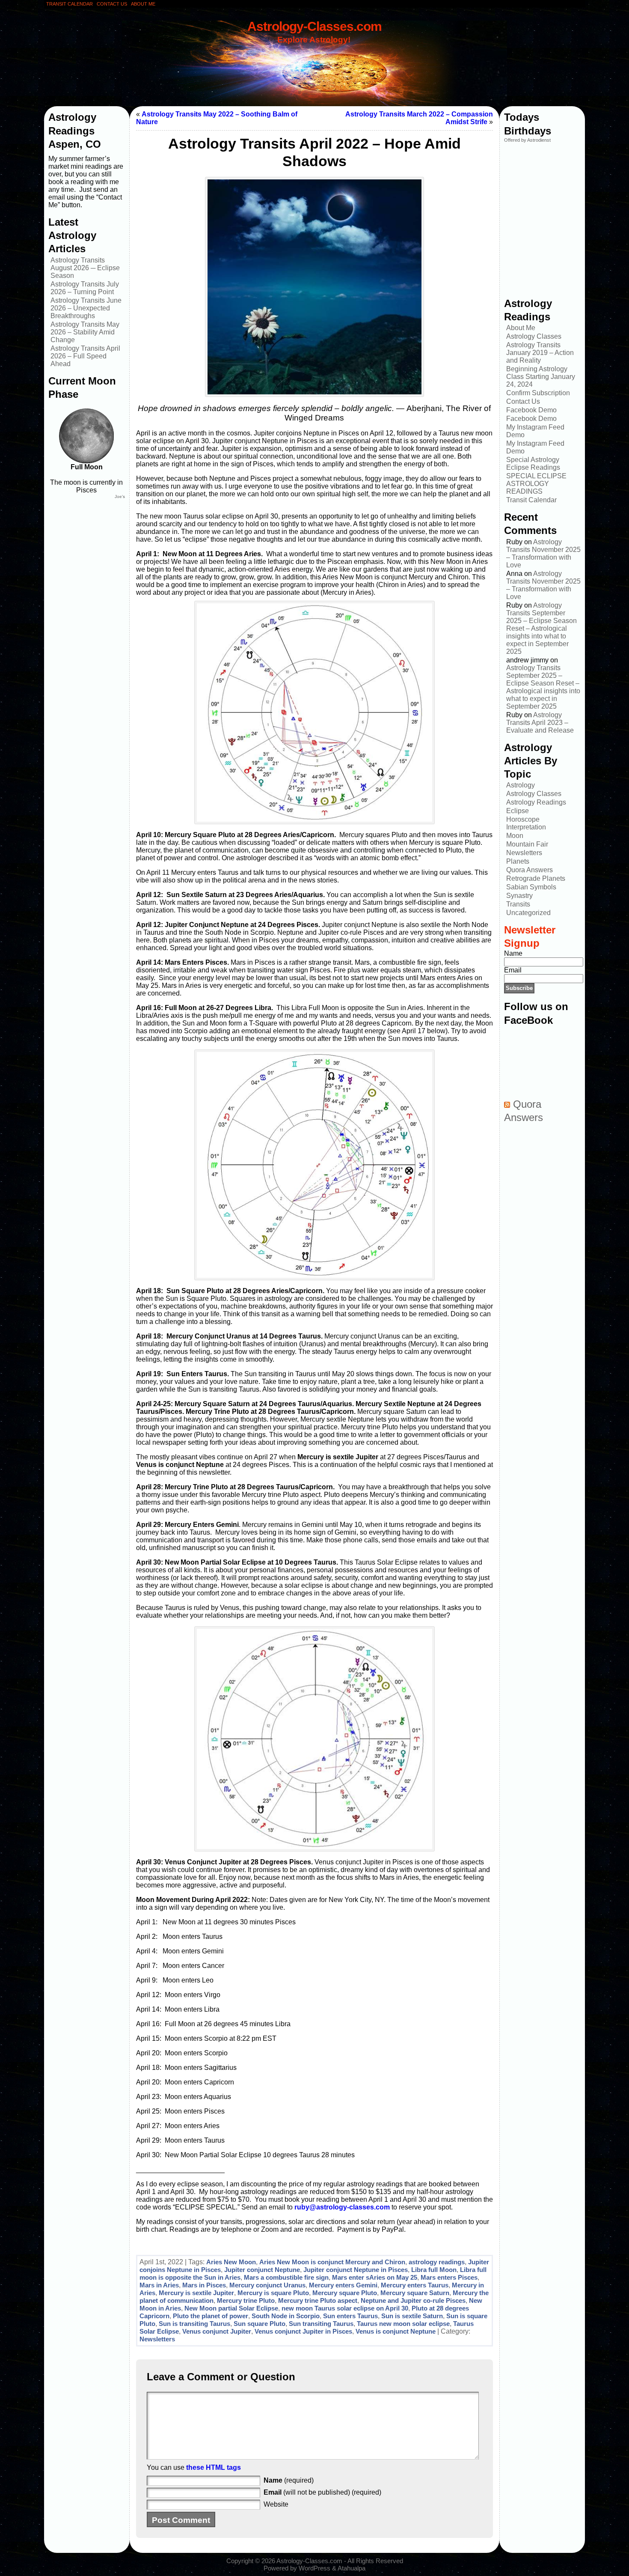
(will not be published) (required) (322, 2492)
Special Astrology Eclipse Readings (533, 464)
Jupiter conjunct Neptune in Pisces (356, 2270)
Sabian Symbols (531, 887)
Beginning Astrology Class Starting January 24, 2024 (541, 377)
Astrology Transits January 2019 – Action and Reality (540, 353)
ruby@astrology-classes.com (342, 2207)
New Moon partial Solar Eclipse (231, 2308)
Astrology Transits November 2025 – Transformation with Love (543, 553)
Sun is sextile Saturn (412, 2316)
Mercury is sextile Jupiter (196, 2293)
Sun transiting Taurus (321, 2324)
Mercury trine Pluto (246, 2300)
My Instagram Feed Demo (535, 431)
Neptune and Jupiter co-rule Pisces (413, 2300)
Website (276, 2504)
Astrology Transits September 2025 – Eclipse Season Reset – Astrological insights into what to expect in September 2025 (541, 628)
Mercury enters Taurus (415, 2285)
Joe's (120, 496)
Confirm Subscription (538, 393)
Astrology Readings (536, 802)
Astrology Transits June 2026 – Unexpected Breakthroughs (86, 308)
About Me (521, 328)
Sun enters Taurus (350, 2316)
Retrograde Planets (536, 878)
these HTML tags (214, 2467)
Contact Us (523, 401)
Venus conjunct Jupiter (217, 2331)
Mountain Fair (527, 844)
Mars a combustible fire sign (286, 2277)
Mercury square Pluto (345, 2293)
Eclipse (518, 811)
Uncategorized (528, 913)
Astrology (521, 785)
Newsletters (157, 2339)
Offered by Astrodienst (527, 140)
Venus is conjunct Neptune (396, 2331)
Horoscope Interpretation (526, 823)
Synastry (519, 896)
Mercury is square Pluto (273, 2293)
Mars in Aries (159, 2285)
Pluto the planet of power (211, 2316)
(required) (289, 2480)
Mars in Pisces (204, 2285)
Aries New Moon (231, 2262)
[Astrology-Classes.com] (314, 63)
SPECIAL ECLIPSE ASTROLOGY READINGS (536, 484)
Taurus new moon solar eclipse (403, 2324)
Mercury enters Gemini (343, 2285)
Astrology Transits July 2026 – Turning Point (85, 288)
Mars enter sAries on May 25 (375, 2277)
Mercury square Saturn (415, 2293)
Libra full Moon (434, 2270)
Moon (515, 836)
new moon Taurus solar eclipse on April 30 (345, 2308)
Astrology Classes (534, 336)
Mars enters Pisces (449, 2277)
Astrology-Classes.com (314, 26)
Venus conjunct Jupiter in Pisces (303, 2331)
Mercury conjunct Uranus (267, 2285)
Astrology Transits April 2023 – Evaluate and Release (540, 723)
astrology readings (437, 2262)
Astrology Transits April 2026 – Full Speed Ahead (85, 356)
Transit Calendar (531, 500)
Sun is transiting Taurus (194, 2324)
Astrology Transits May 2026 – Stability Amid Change (85, 332)
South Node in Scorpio (286, 2316)
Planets (518, 861)
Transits (518, 904)
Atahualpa (352, 2568)
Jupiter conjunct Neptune (262, 2270)
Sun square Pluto (260, 2324)
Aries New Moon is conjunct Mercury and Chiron (332, 2262)
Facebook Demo (531, 410)
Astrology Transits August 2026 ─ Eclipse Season (85, 268)
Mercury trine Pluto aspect (318, 2300)
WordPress (314, 2568)
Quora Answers (530, 870)
